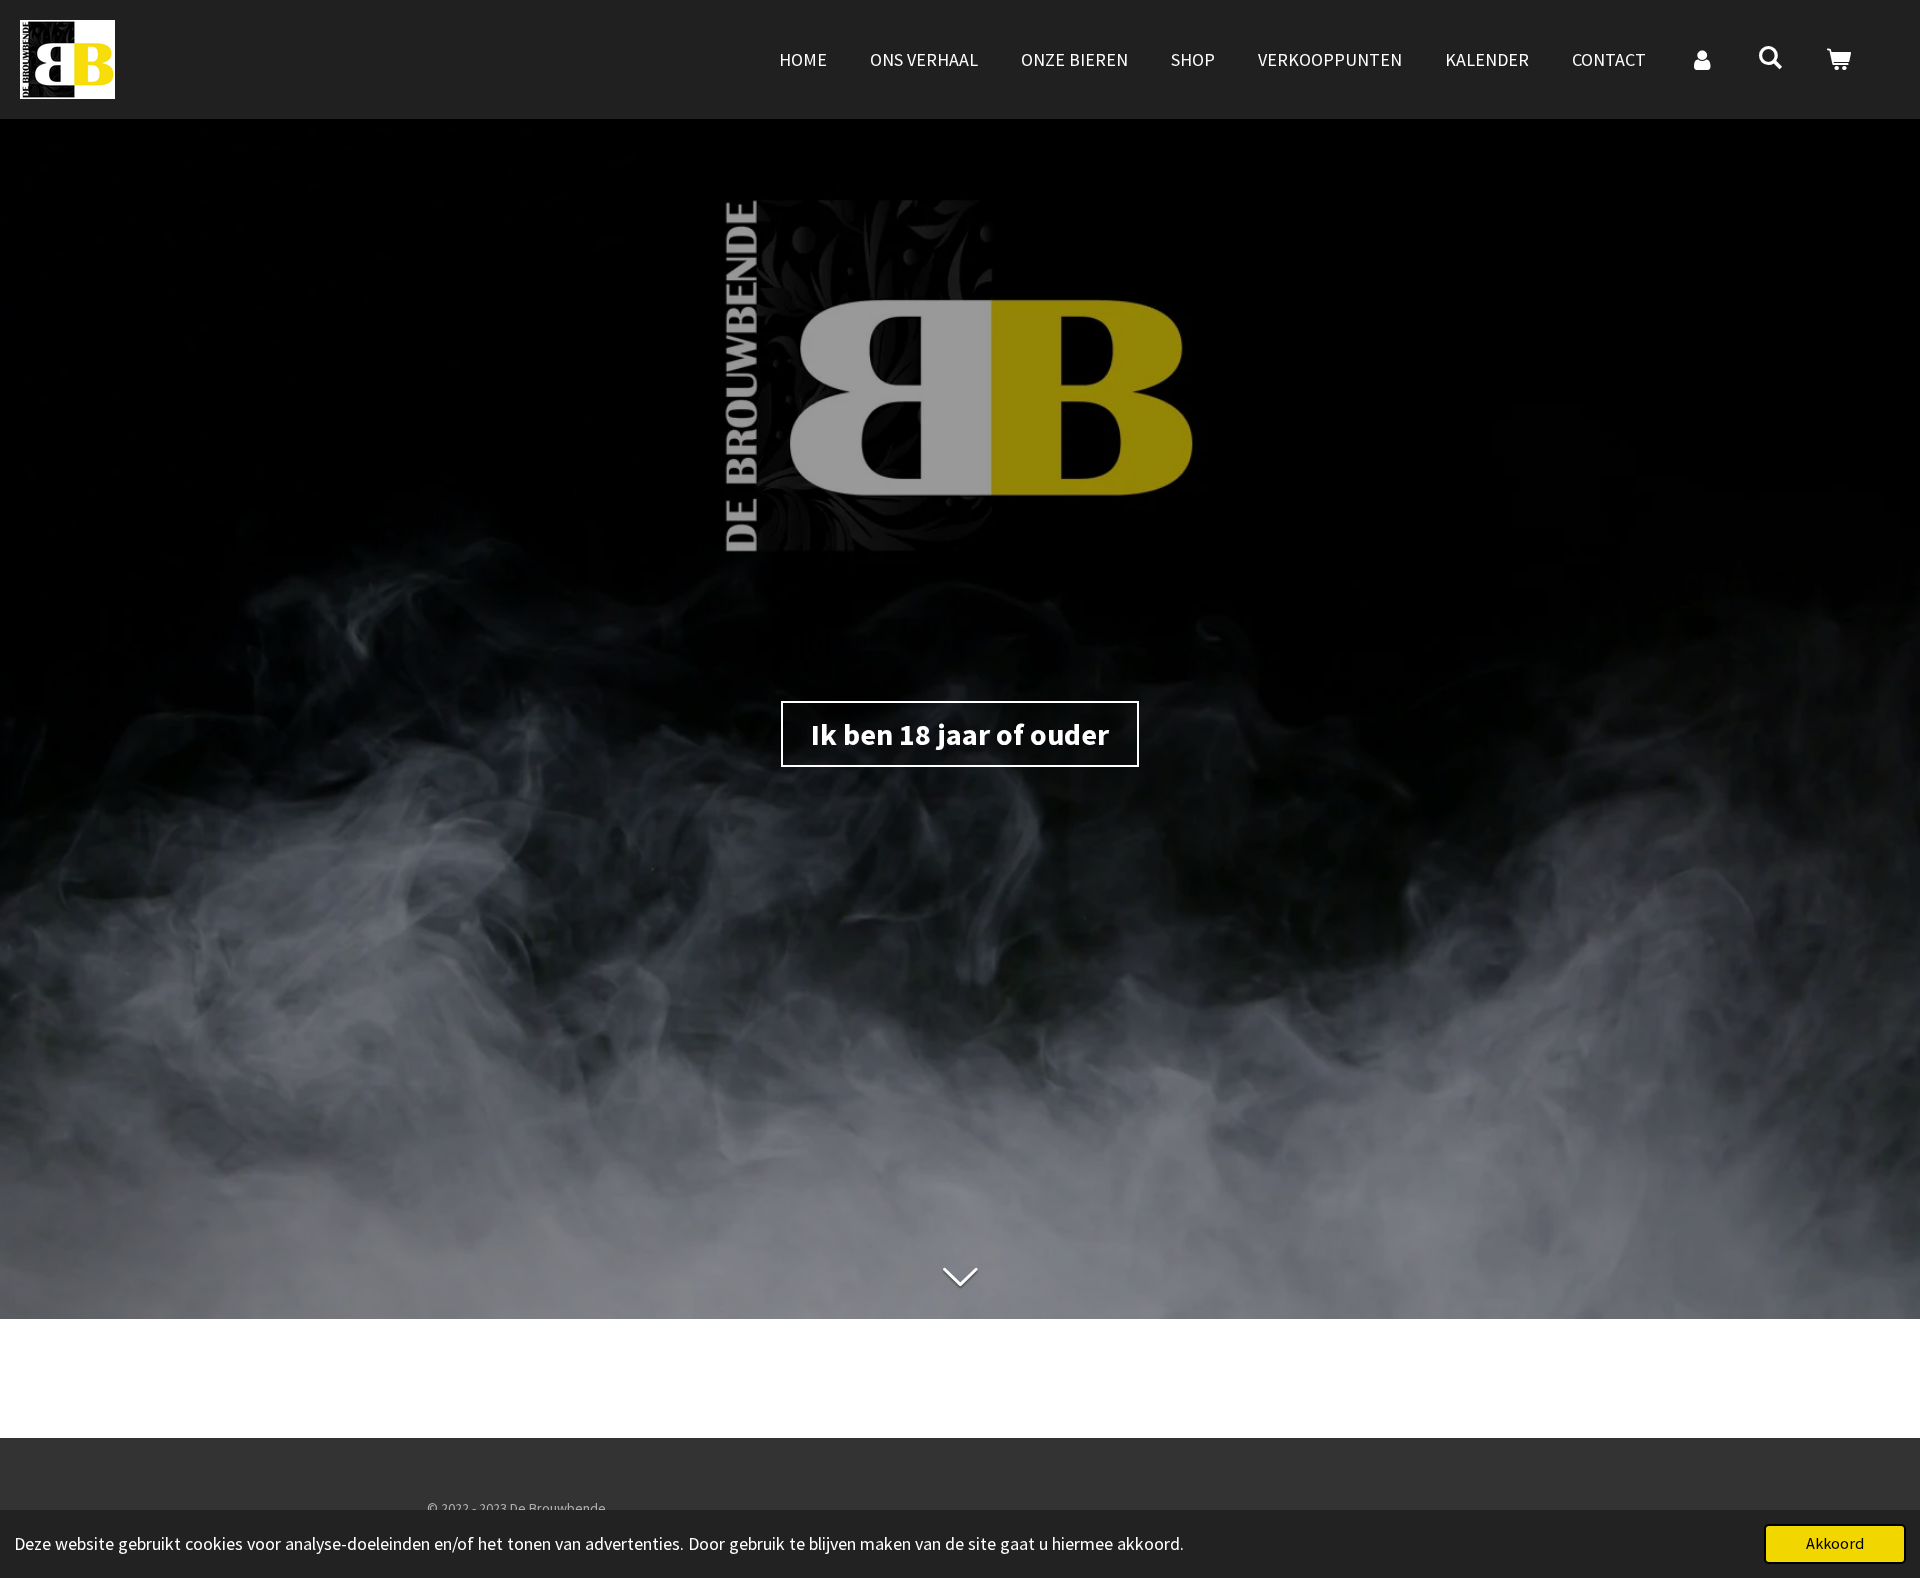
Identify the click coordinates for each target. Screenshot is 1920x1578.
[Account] (1701, 59)
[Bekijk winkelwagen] (1838, 59)
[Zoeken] (1770, 57)
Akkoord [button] (1835, 1543)
